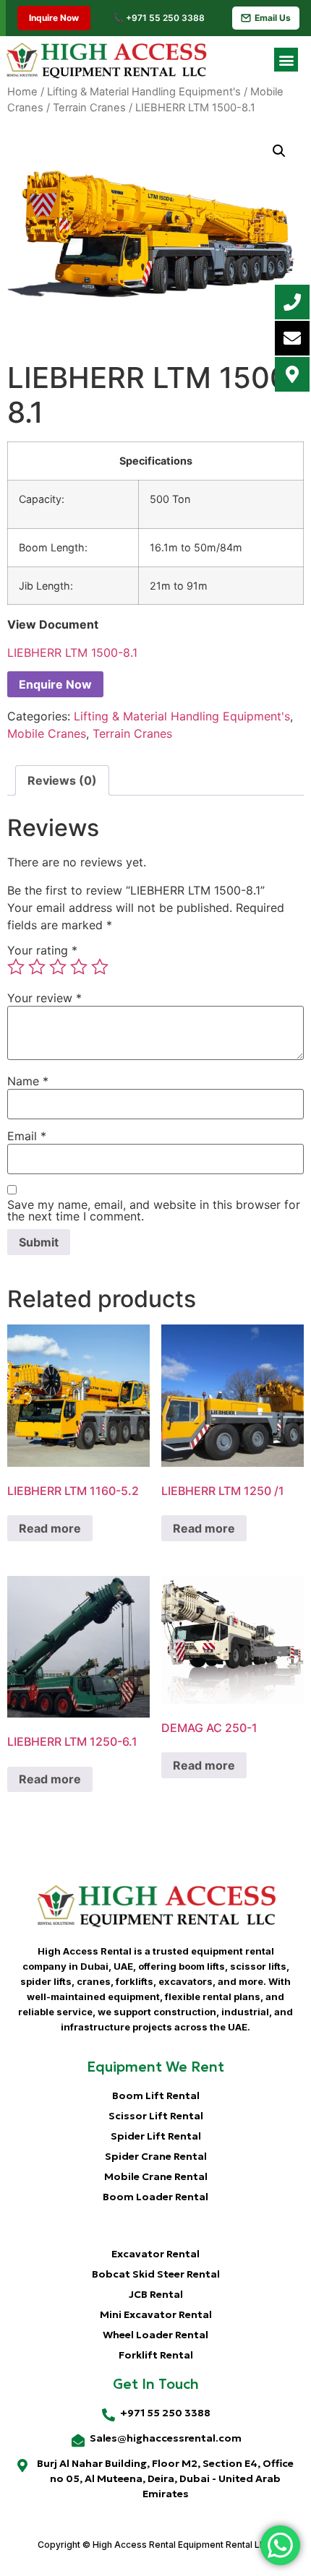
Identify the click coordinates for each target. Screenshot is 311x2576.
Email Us (273, 18)
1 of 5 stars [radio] (16, 967)
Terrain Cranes (89, 108)
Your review (44, 998)
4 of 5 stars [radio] (79, 967)
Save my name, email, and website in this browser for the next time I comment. (154, 1210)
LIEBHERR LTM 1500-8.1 (72, 652)
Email (27, 1136)
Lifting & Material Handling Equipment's (144, 92)
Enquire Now (55, 684)
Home (22, 92)
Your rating (42, 950)
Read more (50, 1528)
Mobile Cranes (47, 733)
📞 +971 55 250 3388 (159, 18)
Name (28, 1081)
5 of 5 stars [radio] (100, 967)
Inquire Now (51, 18)
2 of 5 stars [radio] (37, 967)
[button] (286, 60)
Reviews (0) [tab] (62, 780)
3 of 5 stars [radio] (58, 967)
